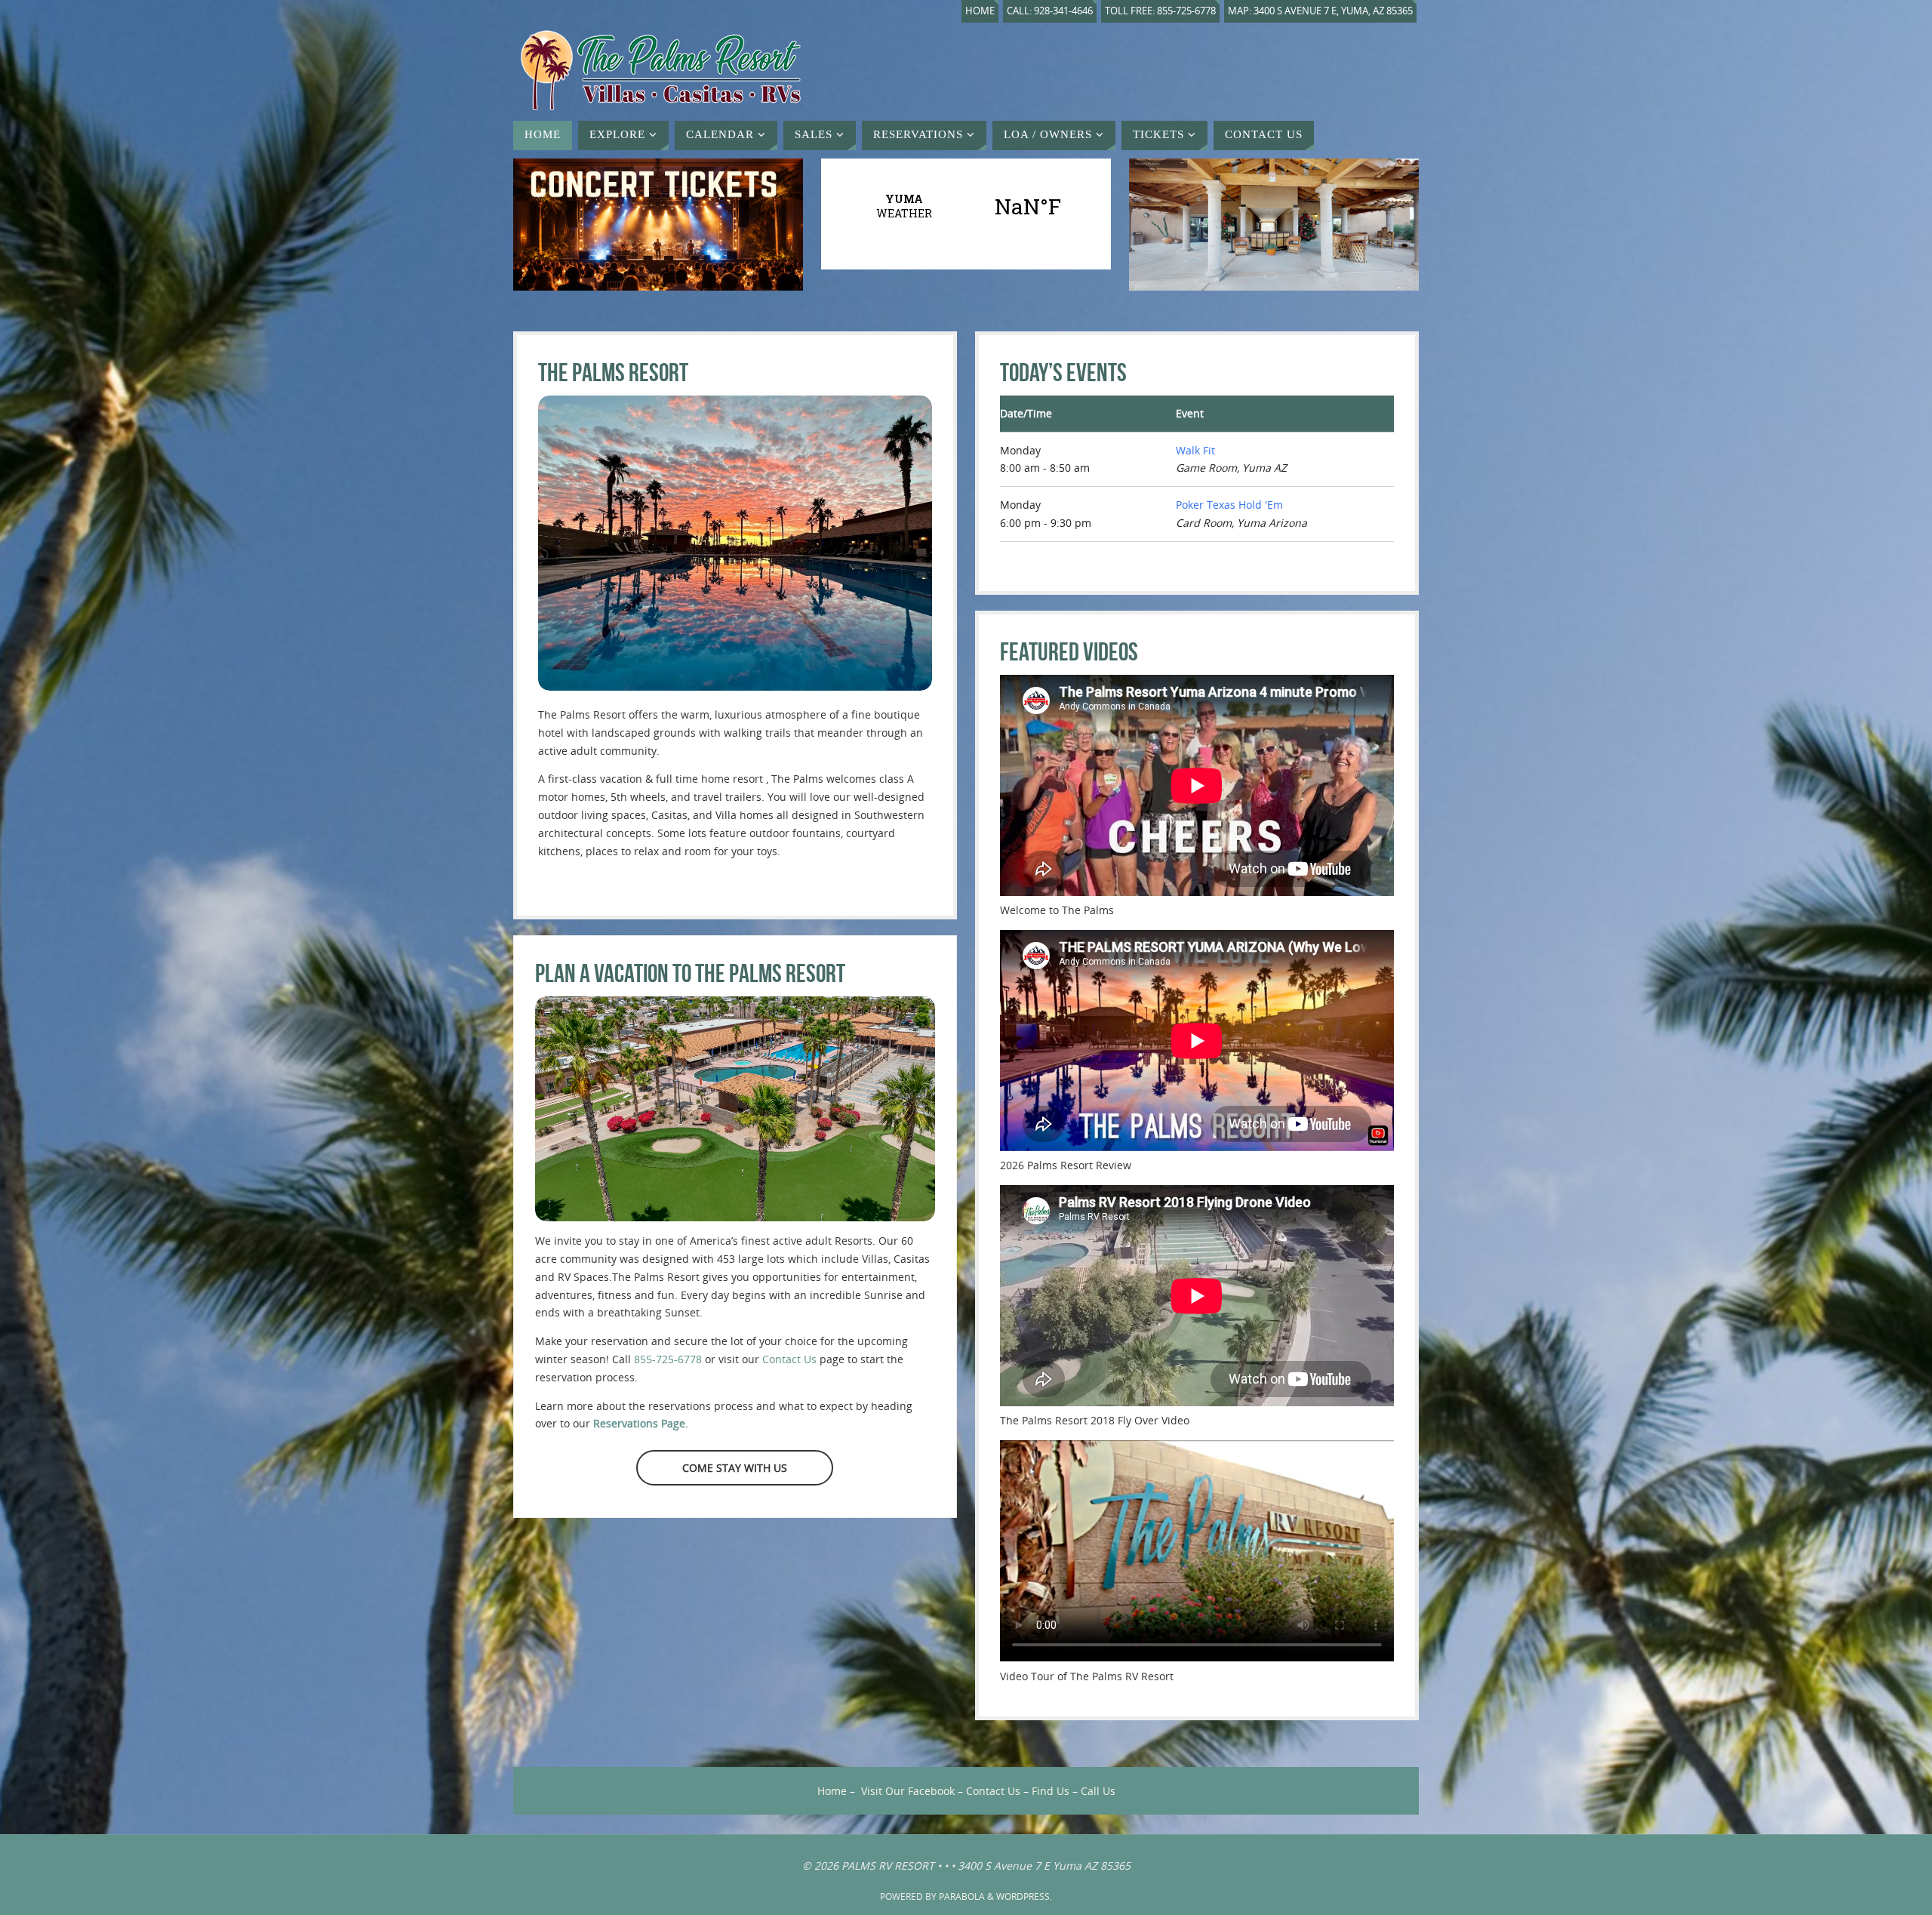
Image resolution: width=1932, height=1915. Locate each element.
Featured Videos (1069, 652)
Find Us (1051, 1791)
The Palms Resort (613, 373)
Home (980, 11)
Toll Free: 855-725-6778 (1160, 11)
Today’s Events (1063, 373)
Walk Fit (1195, 450)
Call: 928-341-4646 (1050, 11)
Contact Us (789, 1359)
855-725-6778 (668, 1359)
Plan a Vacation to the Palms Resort (690, 973)
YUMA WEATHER (966, 206)
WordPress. (1024, 1897)
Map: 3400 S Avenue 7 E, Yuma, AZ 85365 (1320, 11)
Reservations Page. (641, 1423)
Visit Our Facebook (908, 1791)
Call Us (1098, 1791)
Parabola (962, 1897)
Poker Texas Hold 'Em (1229, 505)
